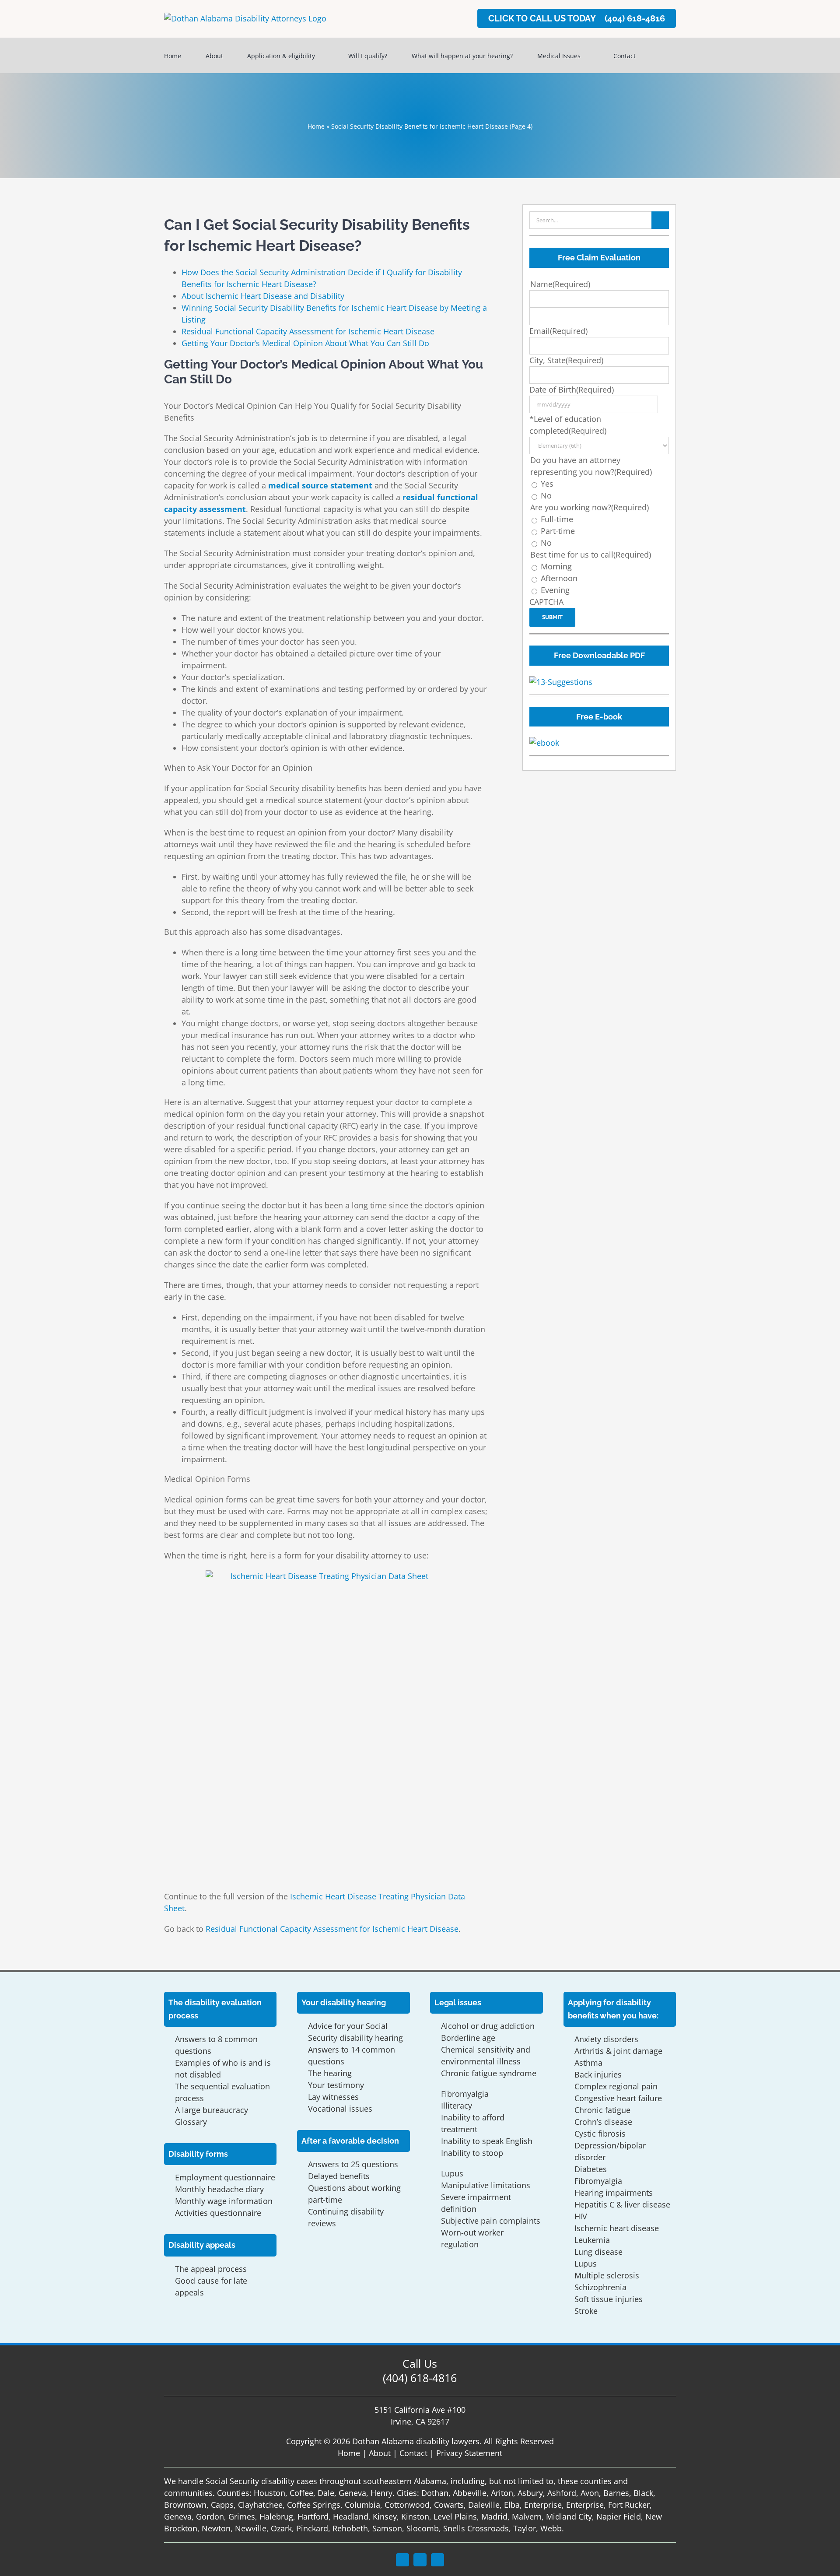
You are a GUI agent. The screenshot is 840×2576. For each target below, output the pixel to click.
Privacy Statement (469, 2453)
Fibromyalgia (465, 2094)
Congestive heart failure (618, 2098)
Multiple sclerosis (607, 2275)
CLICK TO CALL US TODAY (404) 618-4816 (577, 18)
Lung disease (598, 2252)
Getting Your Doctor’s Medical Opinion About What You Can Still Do (305, 343)
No (546, 495)
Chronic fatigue (602, 2110)
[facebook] (402, 2560)
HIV (581, 2216)
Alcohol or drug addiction (488, 2026)
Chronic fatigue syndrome (489, 2073)
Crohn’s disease (603, 2122)
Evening (555, 590)
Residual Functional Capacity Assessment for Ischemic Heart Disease (308, 331)
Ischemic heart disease (617, 2228)
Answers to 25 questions (353, 2164)
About (380, 2453)
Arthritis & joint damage (618, 2051)
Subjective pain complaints (491, 2221)
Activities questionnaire (218, 2213)
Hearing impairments (614, 2193)
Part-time (558, 531)
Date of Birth (572, 390)
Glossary (191, 2122)
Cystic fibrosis (600, 2134)
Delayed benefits (339, 2176)
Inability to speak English (487, 2141)
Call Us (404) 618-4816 (420, 2371)
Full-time (557, 519)
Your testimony (336, 2085)
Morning (556, 566)
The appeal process (211, 2269)
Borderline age (468, 2038)
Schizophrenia (600, 2287)
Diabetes (591, 2169)
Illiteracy (457, 2106)
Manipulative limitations (486, 2185)
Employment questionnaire (225, 2177)
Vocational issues (340, 2109)
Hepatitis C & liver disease (622, 2204)
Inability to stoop (472, 2153)
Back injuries (598, 2074)
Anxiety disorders (606, 2039)
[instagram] (420, 2560)
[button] (663, 55)
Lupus (452, 2173)
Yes (547, 484)
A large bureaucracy (212, 2110)
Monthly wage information (224, 2201)
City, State (566, 360)
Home (316, 126)
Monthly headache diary (219, 2189)
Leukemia (592, 2240)
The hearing (330, 2073)
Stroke (586, 2311)
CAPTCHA (546, 602)
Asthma (588, 2063)
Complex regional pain (616, 2086)
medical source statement (320, 485)
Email (558, 331)
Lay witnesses (333, 2097)
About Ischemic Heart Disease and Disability (263, 296)
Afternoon (559, 578)
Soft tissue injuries (609, 2299)
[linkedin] (437, 2560)
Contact (413, 2453)
